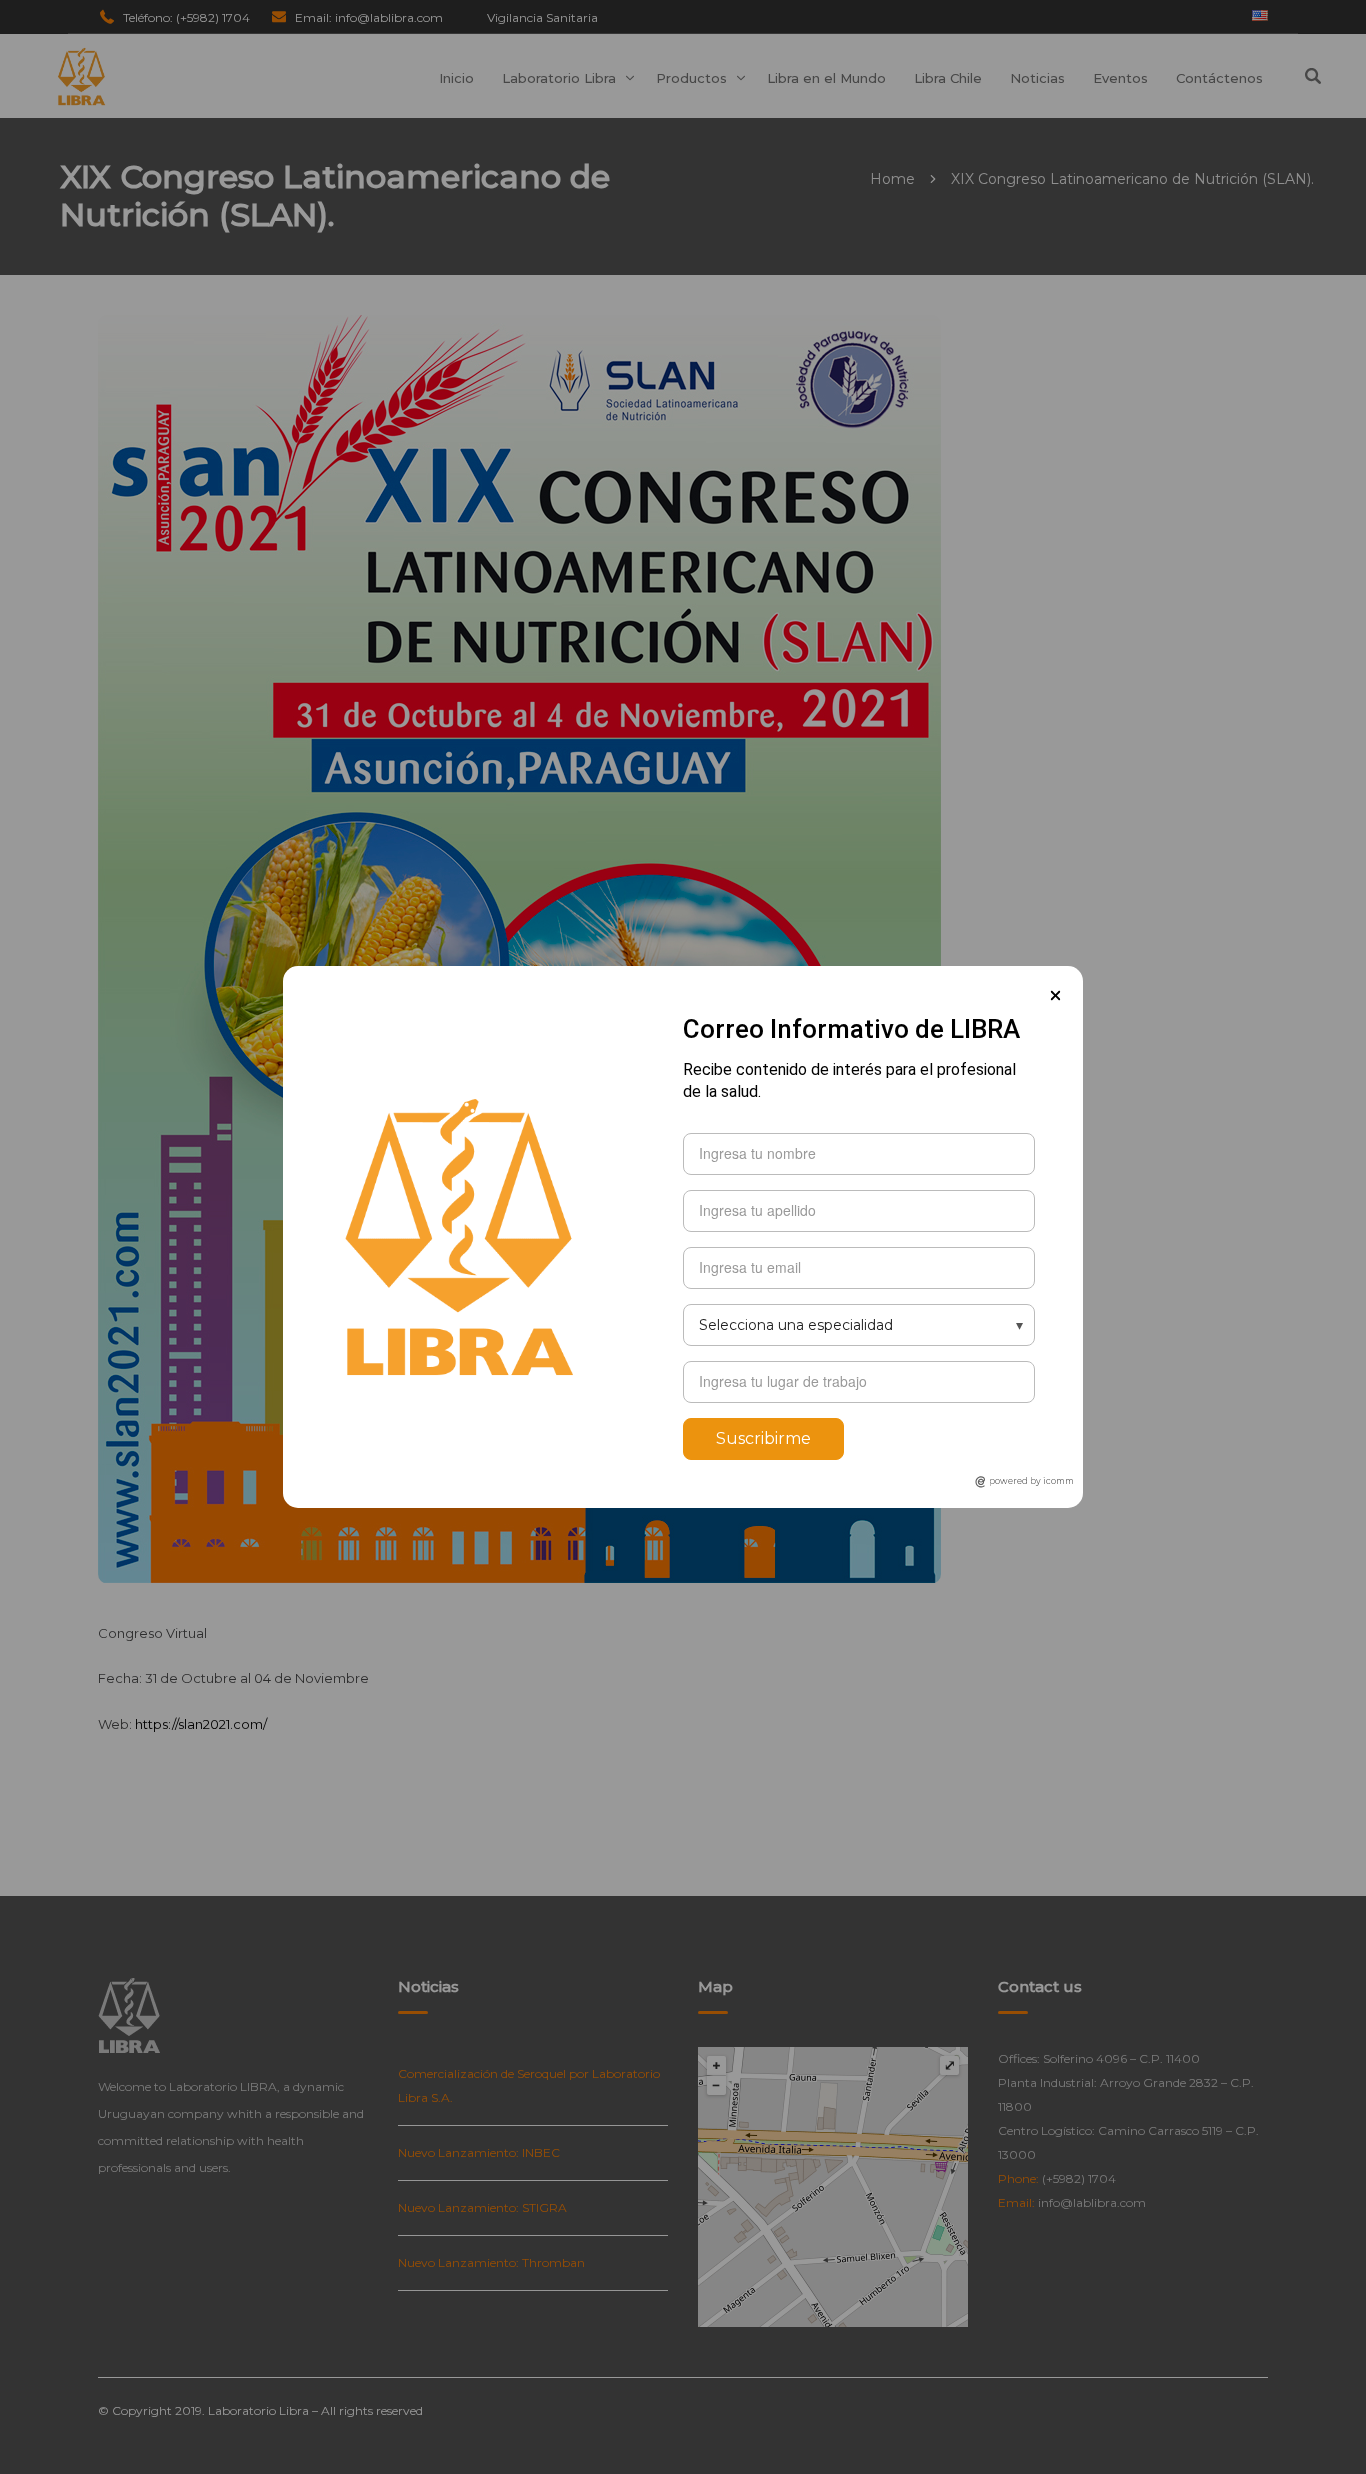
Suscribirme (763, 1438)
